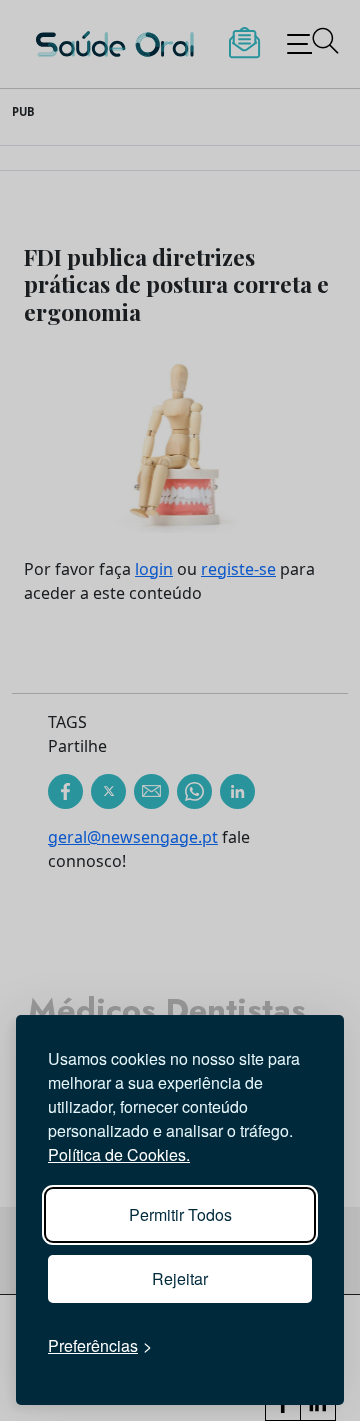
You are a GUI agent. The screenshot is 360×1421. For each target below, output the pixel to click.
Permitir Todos (180, 1214)
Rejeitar (180, 1278)
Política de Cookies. (119, 1154)
